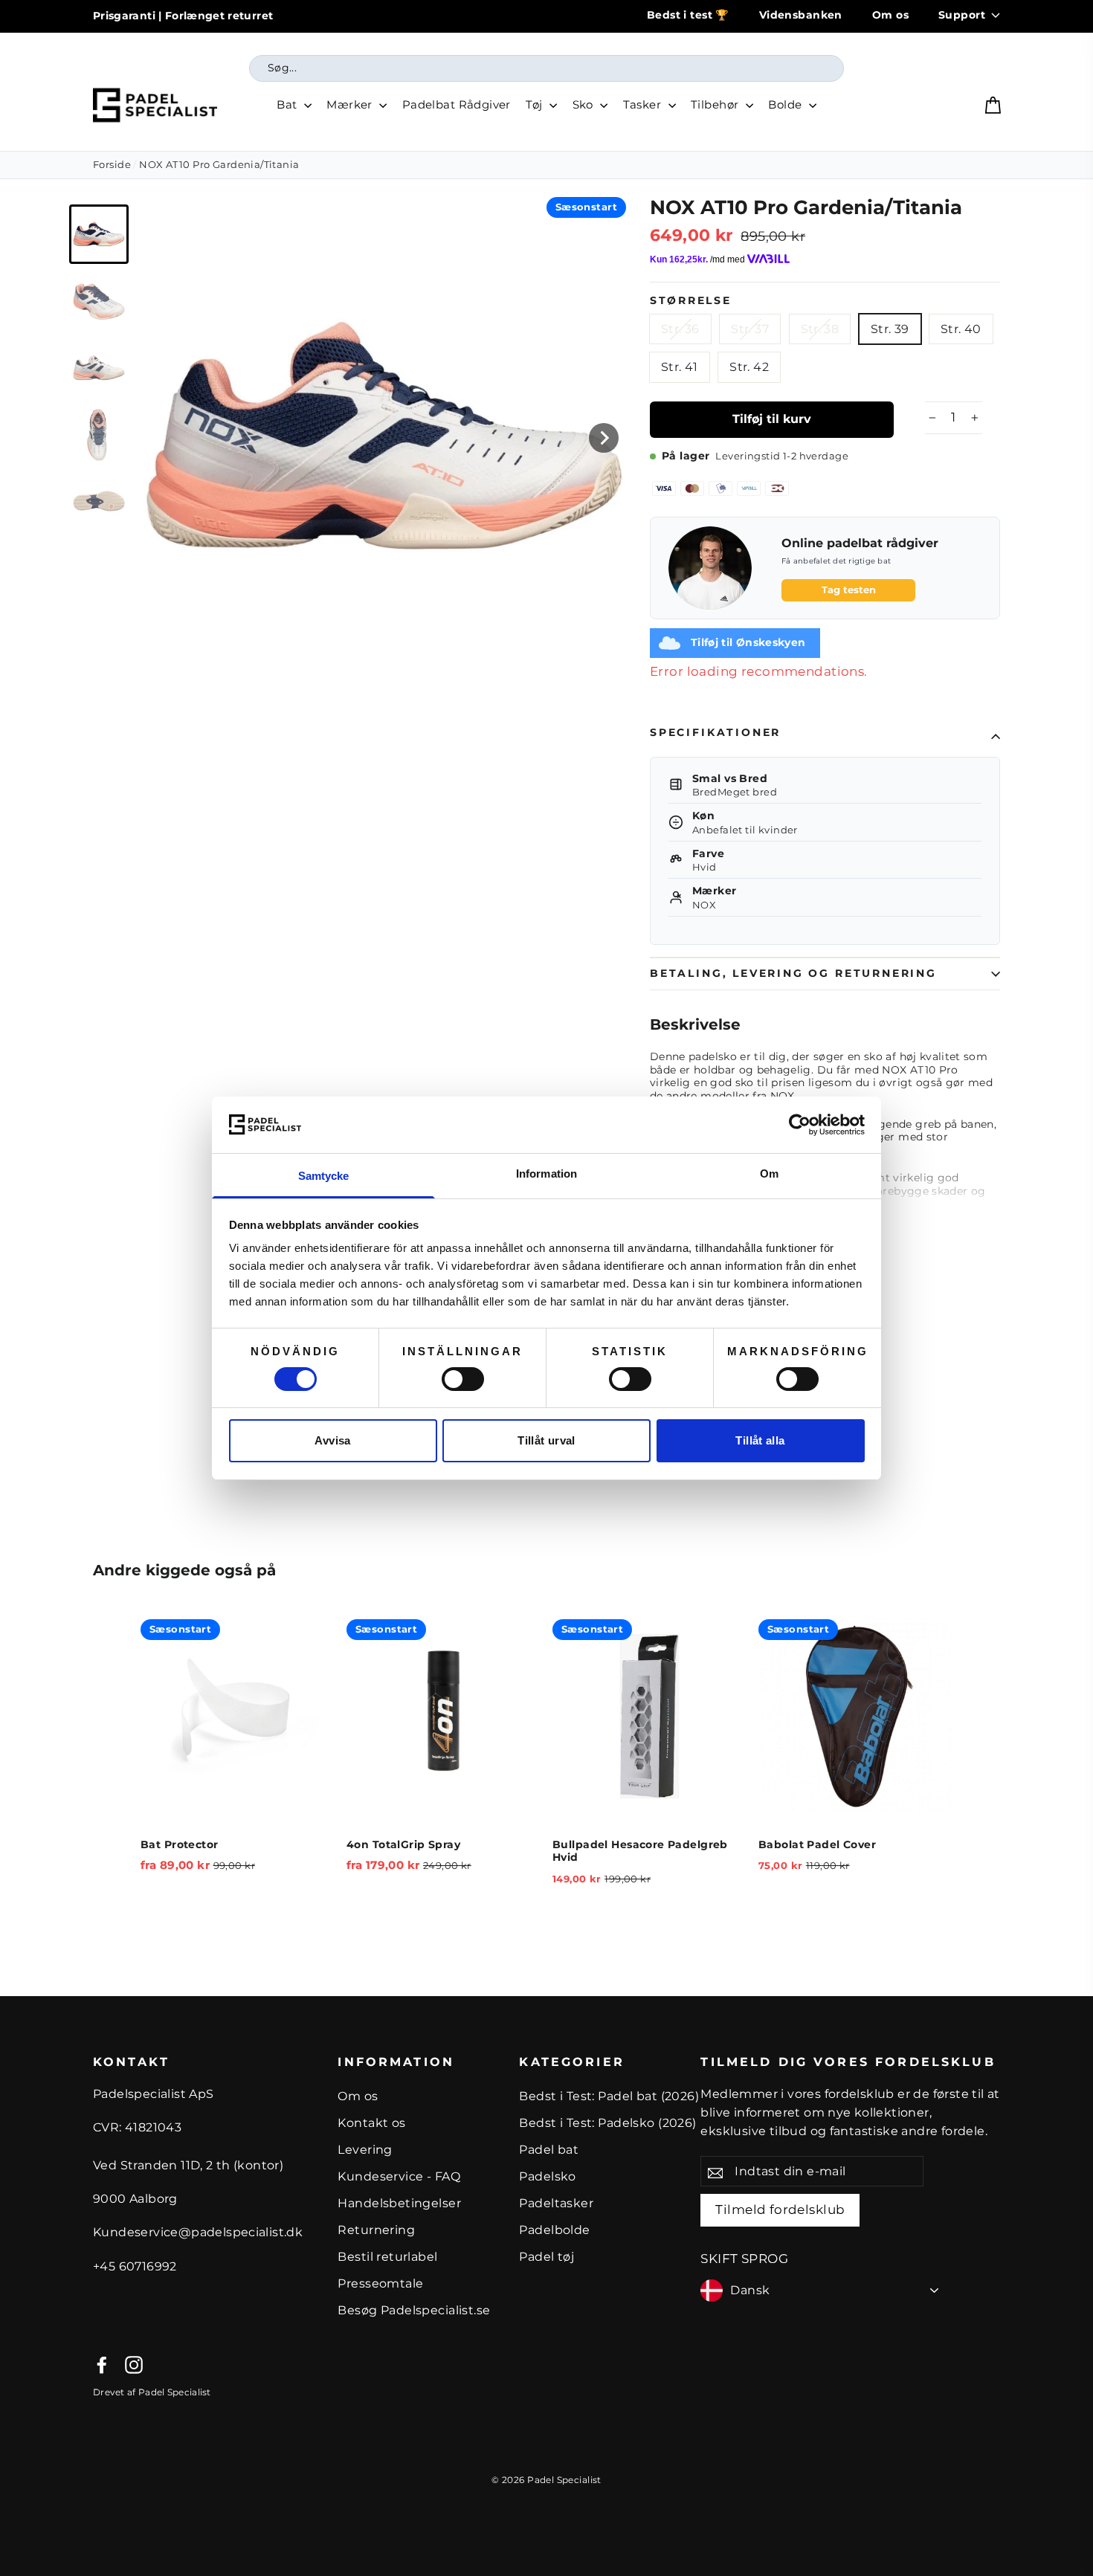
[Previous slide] (114, 1770)
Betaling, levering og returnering (793, 973)
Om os (890, 15)
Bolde (787, 104)
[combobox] (546, 68)
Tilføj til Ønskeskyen (748, 642)
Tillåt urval (546, 1440)
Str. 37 (750, 329)
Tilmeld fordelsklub (780, 2209)
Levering (365, 2150)
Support (962, 15)
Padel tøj (546, 2257)
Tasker (644, 104)
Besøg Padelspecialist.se (414, 2310)
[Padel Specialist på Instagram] (134, 2365)
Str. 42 (749, 367)
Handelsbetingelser (399, 2203)
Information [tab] (546, 1174)
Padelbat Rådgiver (457, 104)
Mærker (351, 104)
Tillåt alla (760, 1440)
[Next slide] (604, 438)
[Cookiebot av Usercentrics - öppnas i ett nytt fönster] (800, 1125)
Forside (112, 164)
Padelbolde (554, 2230)
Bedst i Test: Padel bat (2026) (609, 2096)
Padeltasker (556, 2203)
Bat (288, 104)
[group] (99, 234)
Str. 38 (820, 329)
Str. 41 (680, 367)
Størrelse (690, 300)
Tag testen (849, 590)
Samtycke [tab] (324, 1176)
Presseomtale (380, 2283)
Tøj (536, 104)
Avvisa (332, 1440)
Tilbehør (716, 104)
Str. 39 (890, 329)
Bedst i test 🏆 (688, 15)
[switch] (463, 1379)
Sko (585, 104)
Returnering (376, 2230)
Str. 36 (680, 329)
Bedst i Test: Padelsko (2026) (607, 2123)
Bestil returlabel (387, 2257)
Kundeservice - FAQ (399, 2176)
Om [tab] (769, 1174)
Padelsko (547, 2176)
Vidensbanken (801, 15)
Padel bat (549, 2150)
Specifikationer (715, 732)
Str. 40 (961, 329)
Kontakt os (371, 2123)
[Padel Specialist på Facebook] (102, 2365)
